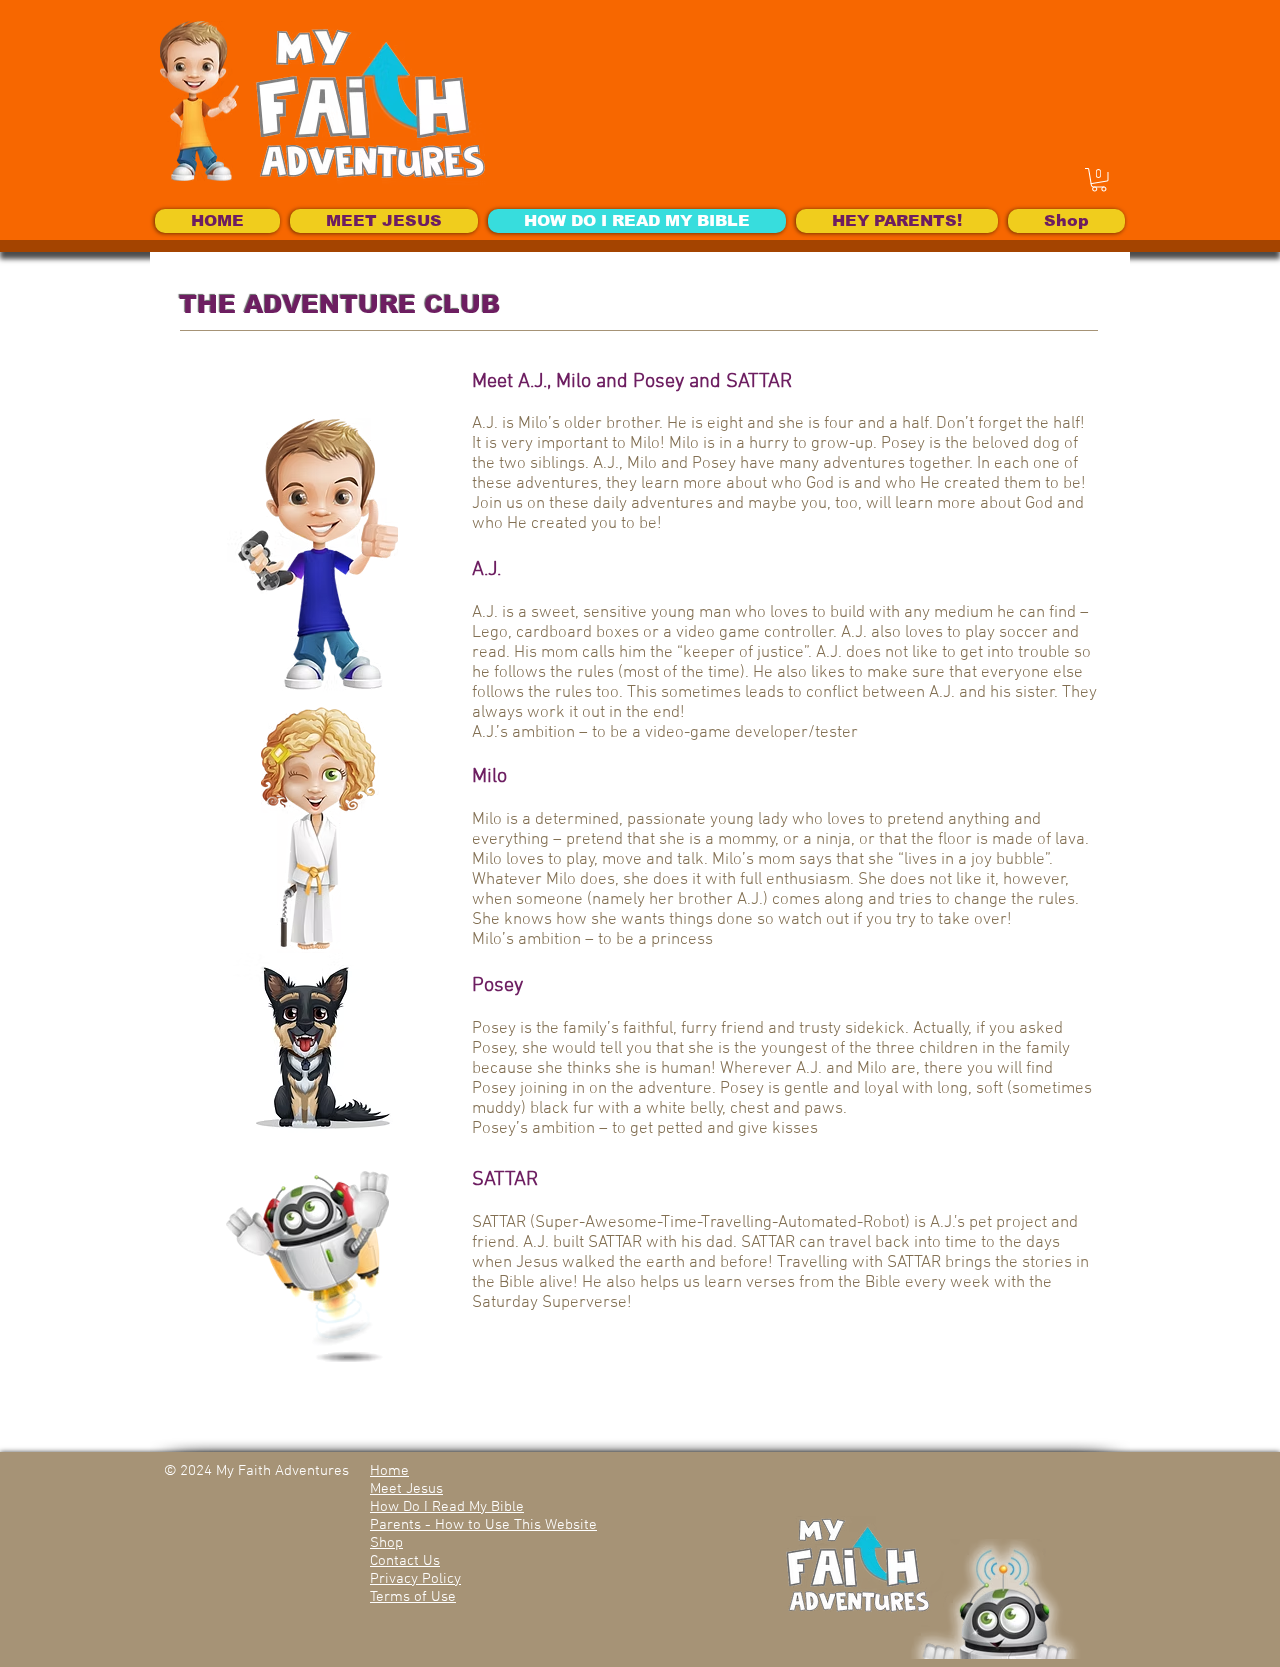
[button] (1099, 180)
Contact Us (405, 1561)
